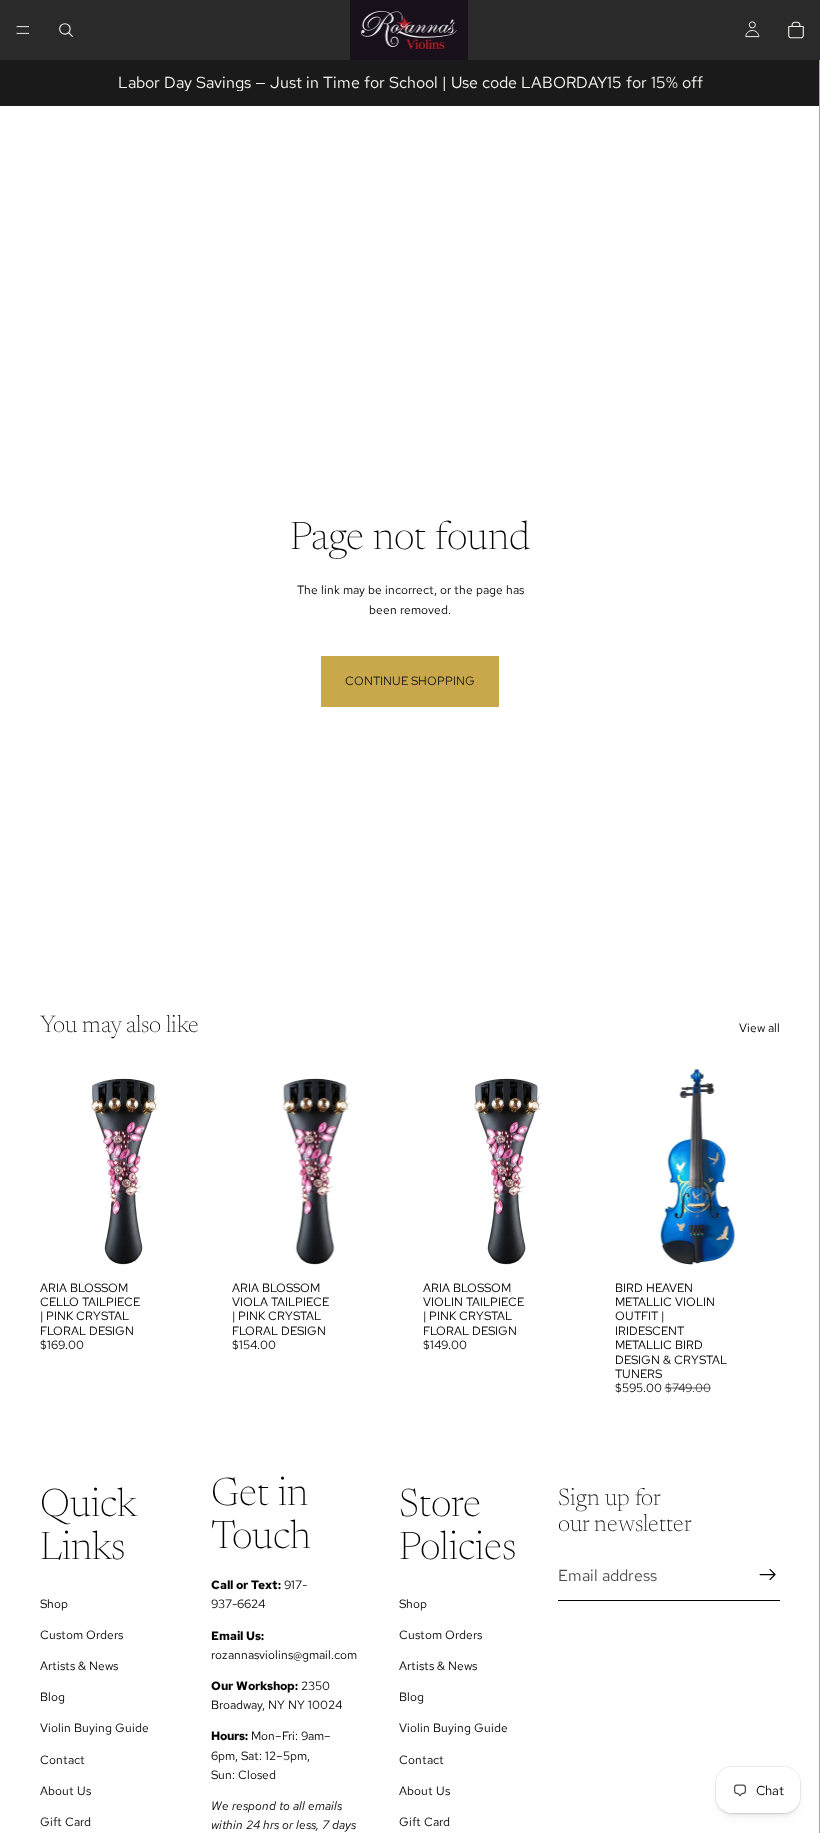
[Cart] (796, 30)
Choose (192, 1239)
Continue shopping (410, 681)
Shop (54, 1604)
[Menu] (23, 30)
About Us (65, 1791)
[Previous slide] (637, 1167)
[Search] (66, 30)
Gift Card (65, 1822)
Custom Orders (81, 1635)
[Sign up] (768, 1576)
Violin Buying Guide (94, 1729)
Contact (62, 1760)
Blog (52, 1698)
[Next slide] (758, 1167)
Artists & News (79, 1667)
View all (759, 1028)
